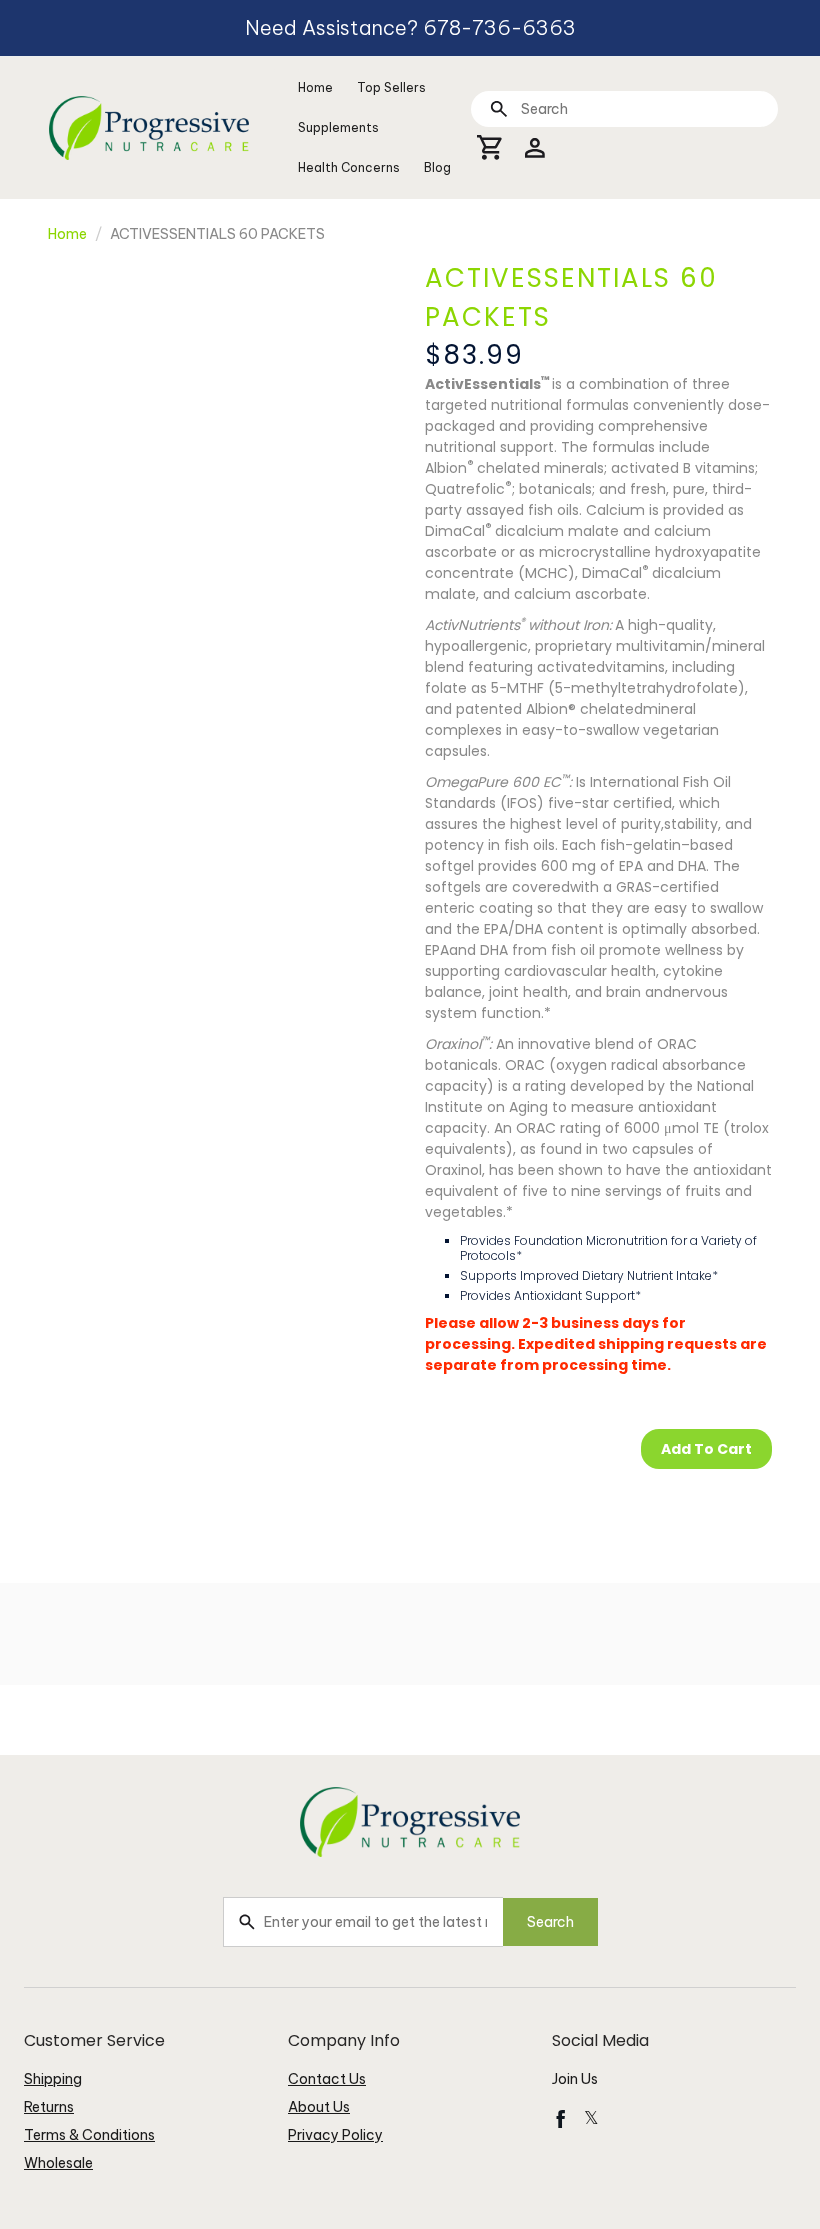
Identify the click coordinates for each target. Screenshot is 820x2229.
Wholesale (58, 2163)
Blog (437, 167)
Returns (49, 2107)
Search (550, 1922)
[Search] (498, 108)
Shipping (53, 2079)
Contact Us (327, 2079)
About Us (319, 2107)
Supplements (338, 127)
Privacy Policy (335, 2135)
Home (315, 87)
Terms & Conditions (89, 2135)
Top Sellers (391, 87)
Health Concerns (349, 167)
